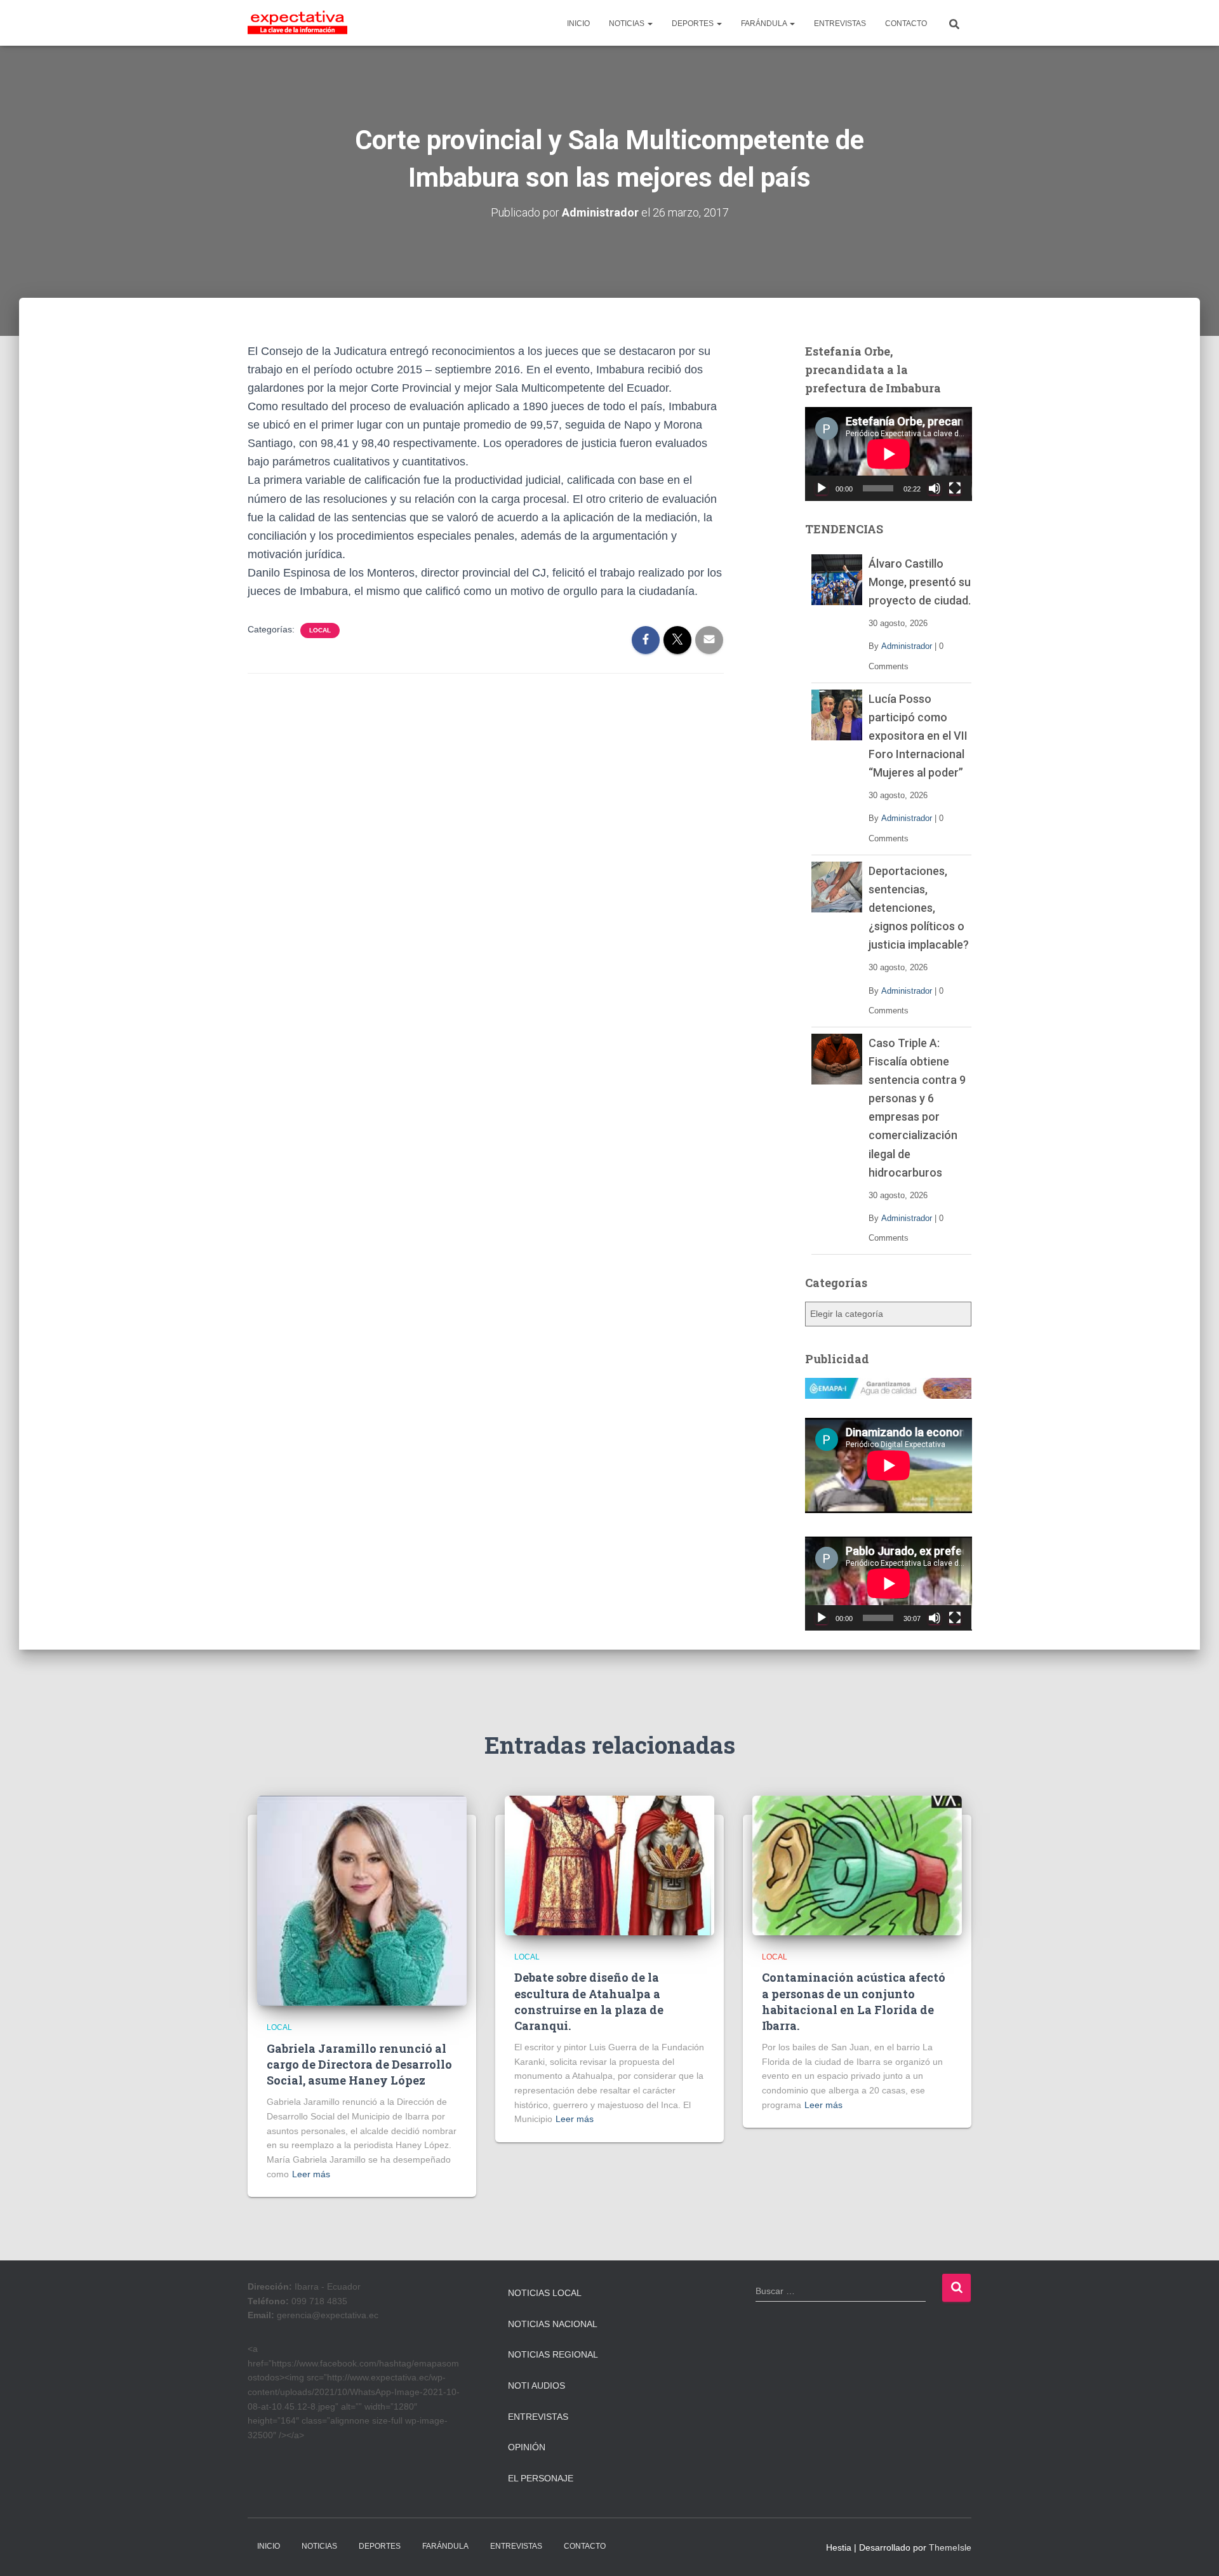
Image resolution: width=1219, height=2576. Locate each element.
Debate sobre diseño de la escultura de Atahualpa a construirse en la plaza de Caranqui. (589, 2001)
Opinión (527, 2447)
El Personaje (541, 2478)
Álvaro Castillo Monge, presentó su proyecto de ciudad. (920, 582)
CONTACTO (906, 23)
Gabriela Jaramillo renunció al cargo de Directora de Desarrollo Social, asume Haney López (359, 2064)
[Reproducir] (822, 488)
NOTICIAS (628, 23)
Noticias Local (545, 2293)
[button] (649, 23)
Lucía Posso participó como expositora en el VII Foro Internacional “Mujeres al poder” (918, 736)
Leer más (311, 2174)
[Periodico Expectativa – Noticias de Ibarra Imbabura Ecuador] (297, 23)
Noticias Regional (553, 2354)
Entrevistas (538, 2417)
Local (320, 630)
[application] (889, 454)
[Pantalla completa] (955, 488)
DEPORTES (694, 23)
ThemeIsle (950, 2547)
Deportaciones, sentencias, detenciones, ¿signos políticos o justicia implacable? (919, 908)
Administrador (907, 646)
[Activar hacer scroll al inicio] (1194, 2551)
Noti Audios (536, 2386)
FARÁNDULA (765, 23)
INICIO (578, 23)
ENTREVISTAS (840, 23)
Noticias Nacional (553, 2324)
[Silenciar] (935, 488)
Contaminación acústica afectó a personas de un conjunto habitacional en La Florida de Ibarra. (854, 2001)
